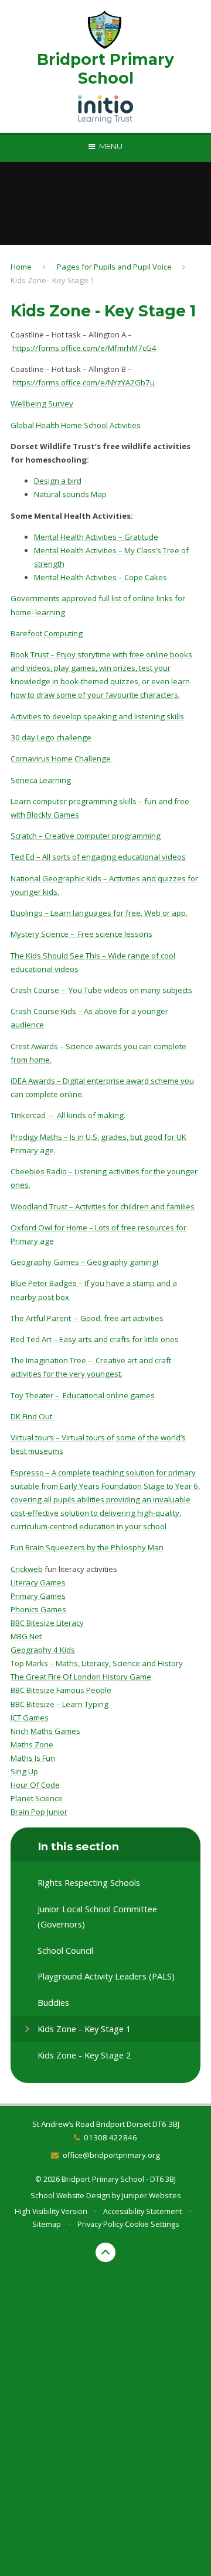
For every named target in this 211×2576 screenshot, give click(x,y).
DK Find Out (32, 1416)
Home (21, 267)
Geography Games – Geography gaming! (84, 1262)
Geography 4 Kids (43, 1650)
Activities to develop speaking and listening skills (97, 716)
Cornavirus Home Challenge (62, 758)
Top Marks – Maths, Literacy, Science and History (98, 1663)
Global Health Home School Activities (76, 425)
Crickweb (27, 1569)
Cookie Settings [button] (152, 2224)
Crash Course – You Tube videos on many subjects (101, 990)
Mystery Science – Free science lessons (81, 934)
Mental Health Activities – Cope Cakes (101, 577)
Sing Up (24, 1771)
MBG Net (26, 1636)
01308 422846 (110, 2137)
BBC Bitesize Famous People (61, 1690)
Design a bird (58, 481)
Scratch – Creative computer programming (86, 836)
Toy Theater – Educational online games (83, 1395)
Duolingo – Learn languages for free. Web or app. (99, 913)
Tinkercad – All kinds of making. (68, 1115)
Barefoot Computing (47, 633)
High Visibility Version (51, 2211)
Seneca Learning (42, 780)
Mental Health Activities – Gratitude (96, 537)
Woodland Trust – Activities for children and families (103, 1206)
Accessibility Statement (143, 2211)
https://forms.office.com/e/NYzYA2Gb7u (84, 382)
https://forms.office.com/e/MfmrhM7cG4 (84, 348)
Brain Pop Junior (39, 1812)
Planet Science (37, 1798)
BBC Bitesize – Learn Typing (60, 1704)
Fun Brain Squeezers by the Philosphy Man (87, 1547)
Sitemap (47, 2224)
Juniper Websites (151, 2196)
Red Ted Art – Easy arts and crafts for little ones (95, 1339)
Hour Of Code (35, 1785)
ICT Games (30, 1718)
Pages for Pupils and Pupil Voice (114, 267)
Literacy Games (38, 1582)
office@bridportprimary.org (111, 2155)
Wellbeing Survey (42, 404)
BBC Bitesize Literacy (47, 1623)
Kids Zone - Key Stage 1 (53, 280)
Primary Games (38, 1596)
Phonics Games (38, 1609)
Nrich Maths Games (45, 1731)
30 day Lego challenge (51, 737)
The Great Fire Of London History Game (81, 1677)
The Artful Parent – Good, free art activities (87, 1318)
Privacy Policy (100, 2224)
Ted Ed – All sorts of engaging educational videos (98, 857)
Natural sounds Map (70, 494)
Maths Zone (32, 1744)
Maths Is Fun (33, 1758)
